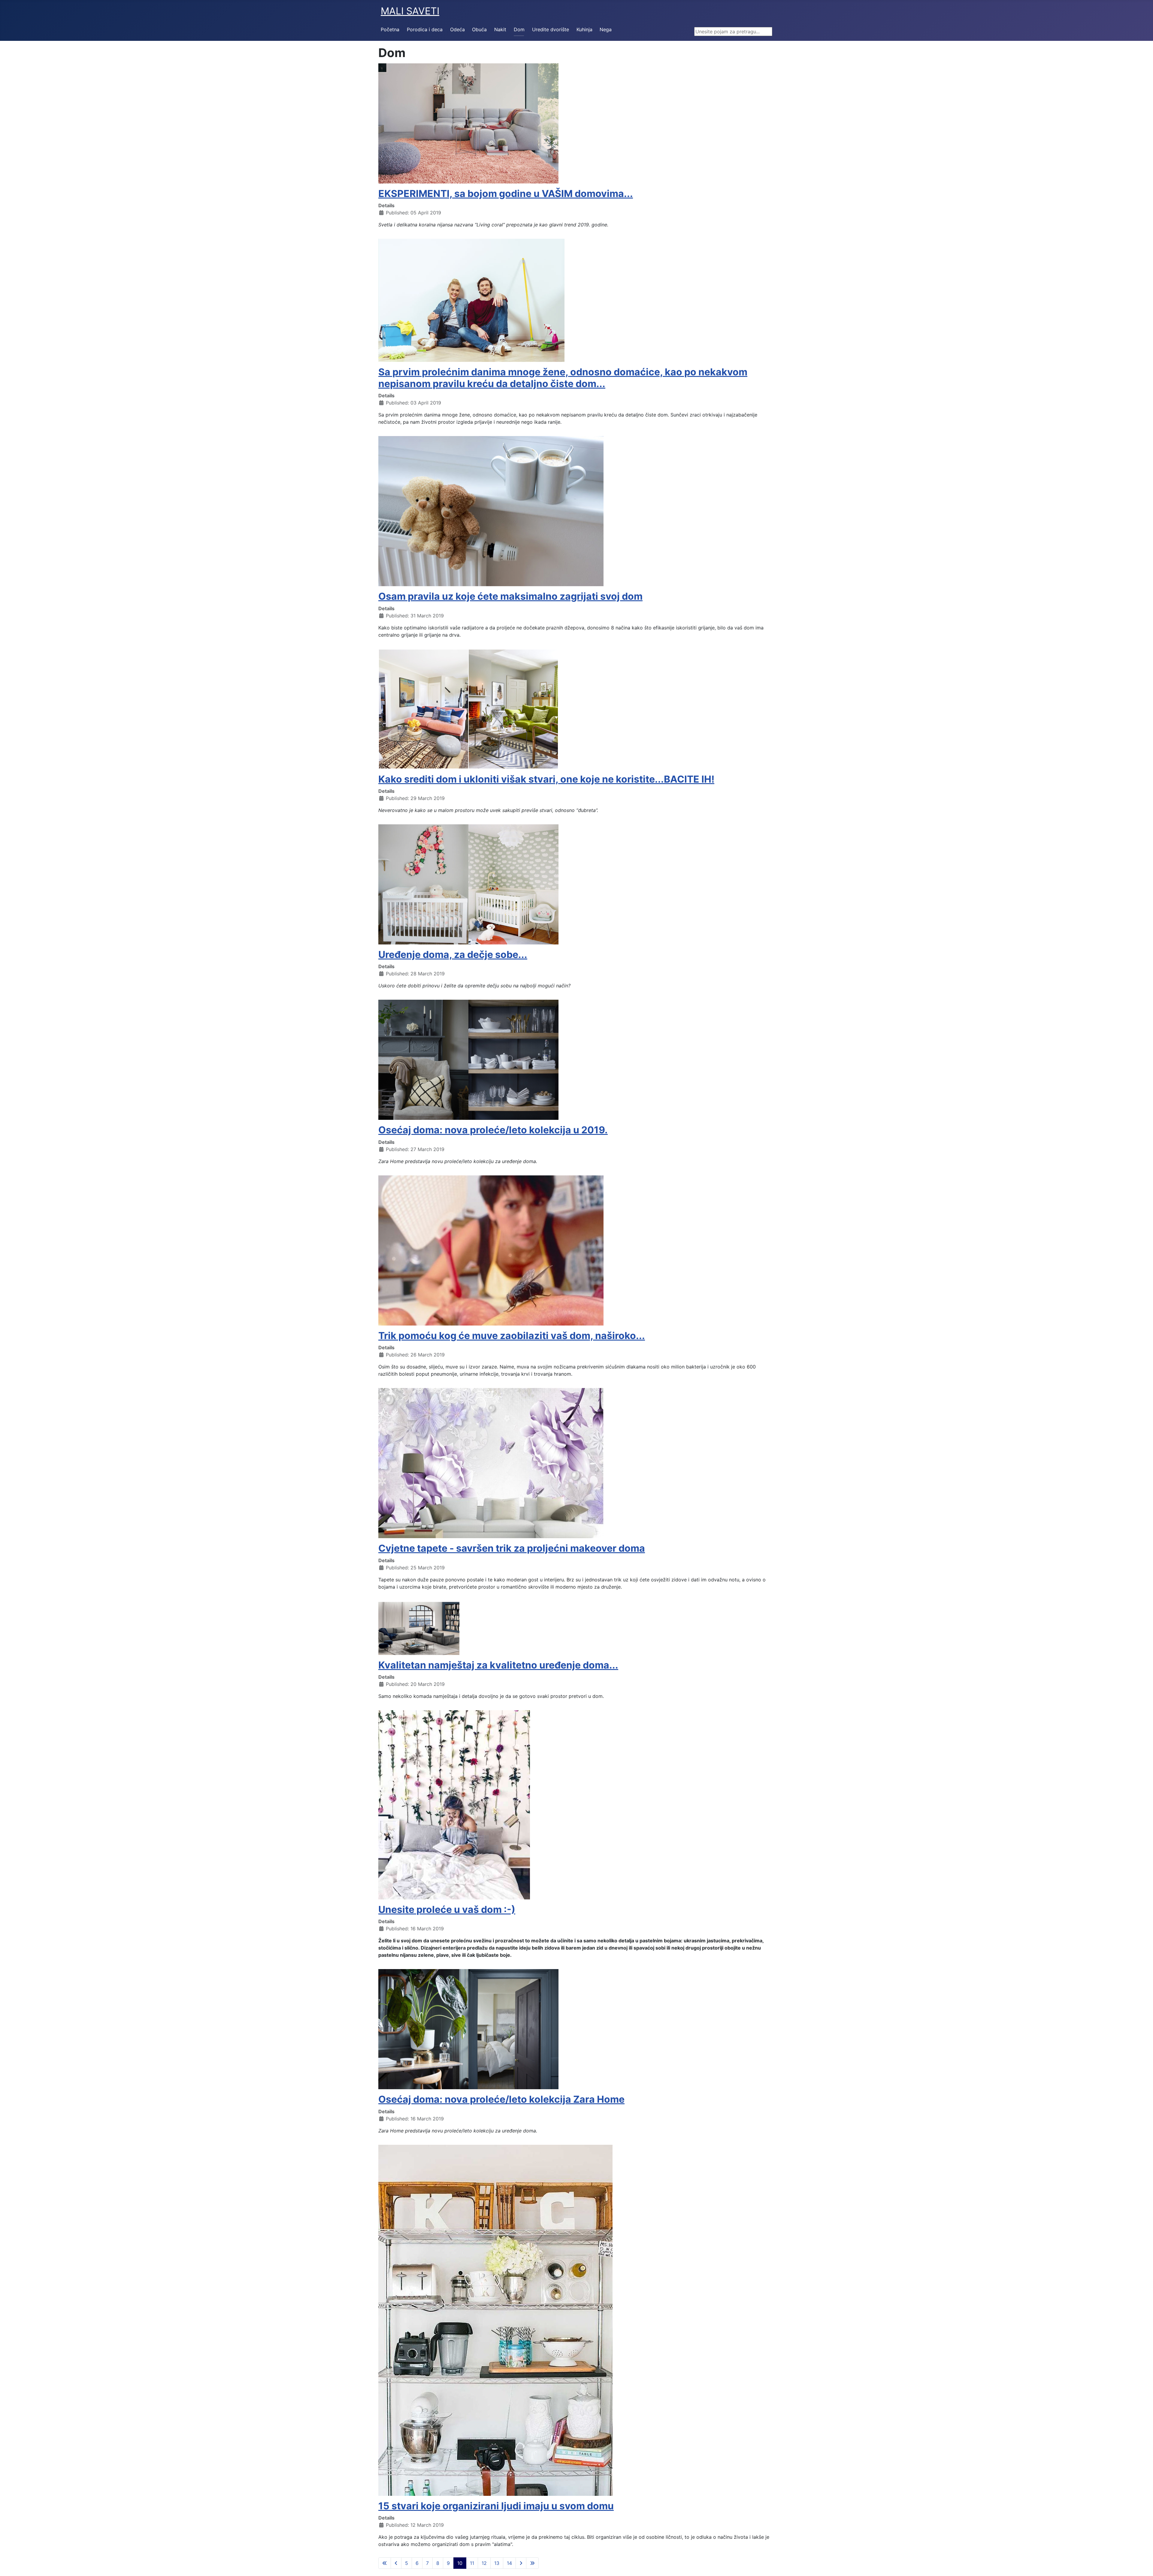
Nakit (500, 29)
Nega (606, 29)
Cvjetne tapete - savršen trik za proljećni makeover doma (512, 1548)
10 (460, 2563)
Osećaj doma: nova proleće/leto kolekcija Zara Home (501, 2099)
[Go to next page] (521, 2563)
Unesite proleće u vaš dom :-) (447, 1909)
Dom (519, 29)
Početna (390, 29)
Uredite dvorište (551, 29)
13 (497, 2563)
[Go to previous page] (396, 2563)
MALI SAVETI (410, 11)
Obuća (479, 29)
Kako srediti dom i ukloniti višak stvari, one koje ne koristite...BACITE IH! (546, 779)
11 (472, 2563)
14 (509, 2563)
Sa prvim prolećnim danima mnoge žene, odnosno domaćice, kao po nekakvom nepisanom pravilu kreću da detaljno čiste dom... (563, 378)
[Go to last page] (532, 2563)
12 (484, 2563)
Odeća (457, 29)
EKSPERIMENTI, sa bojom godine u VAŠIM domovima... (506, 194)
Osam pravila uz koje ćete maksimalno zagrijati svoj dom (510, 596)
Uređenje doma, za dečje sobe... (453, 955)
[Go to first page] (385, 2563)
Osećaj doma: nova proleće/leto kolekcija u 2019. (493, 1130)
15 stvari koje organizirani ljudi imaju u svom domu (496, 2506)
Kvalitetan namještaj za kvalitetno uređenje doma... (498, 1665)
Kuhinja (584, 29)
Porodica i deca (425, 29)
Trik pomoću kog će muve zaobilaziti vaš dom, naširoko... (512, 1336)
